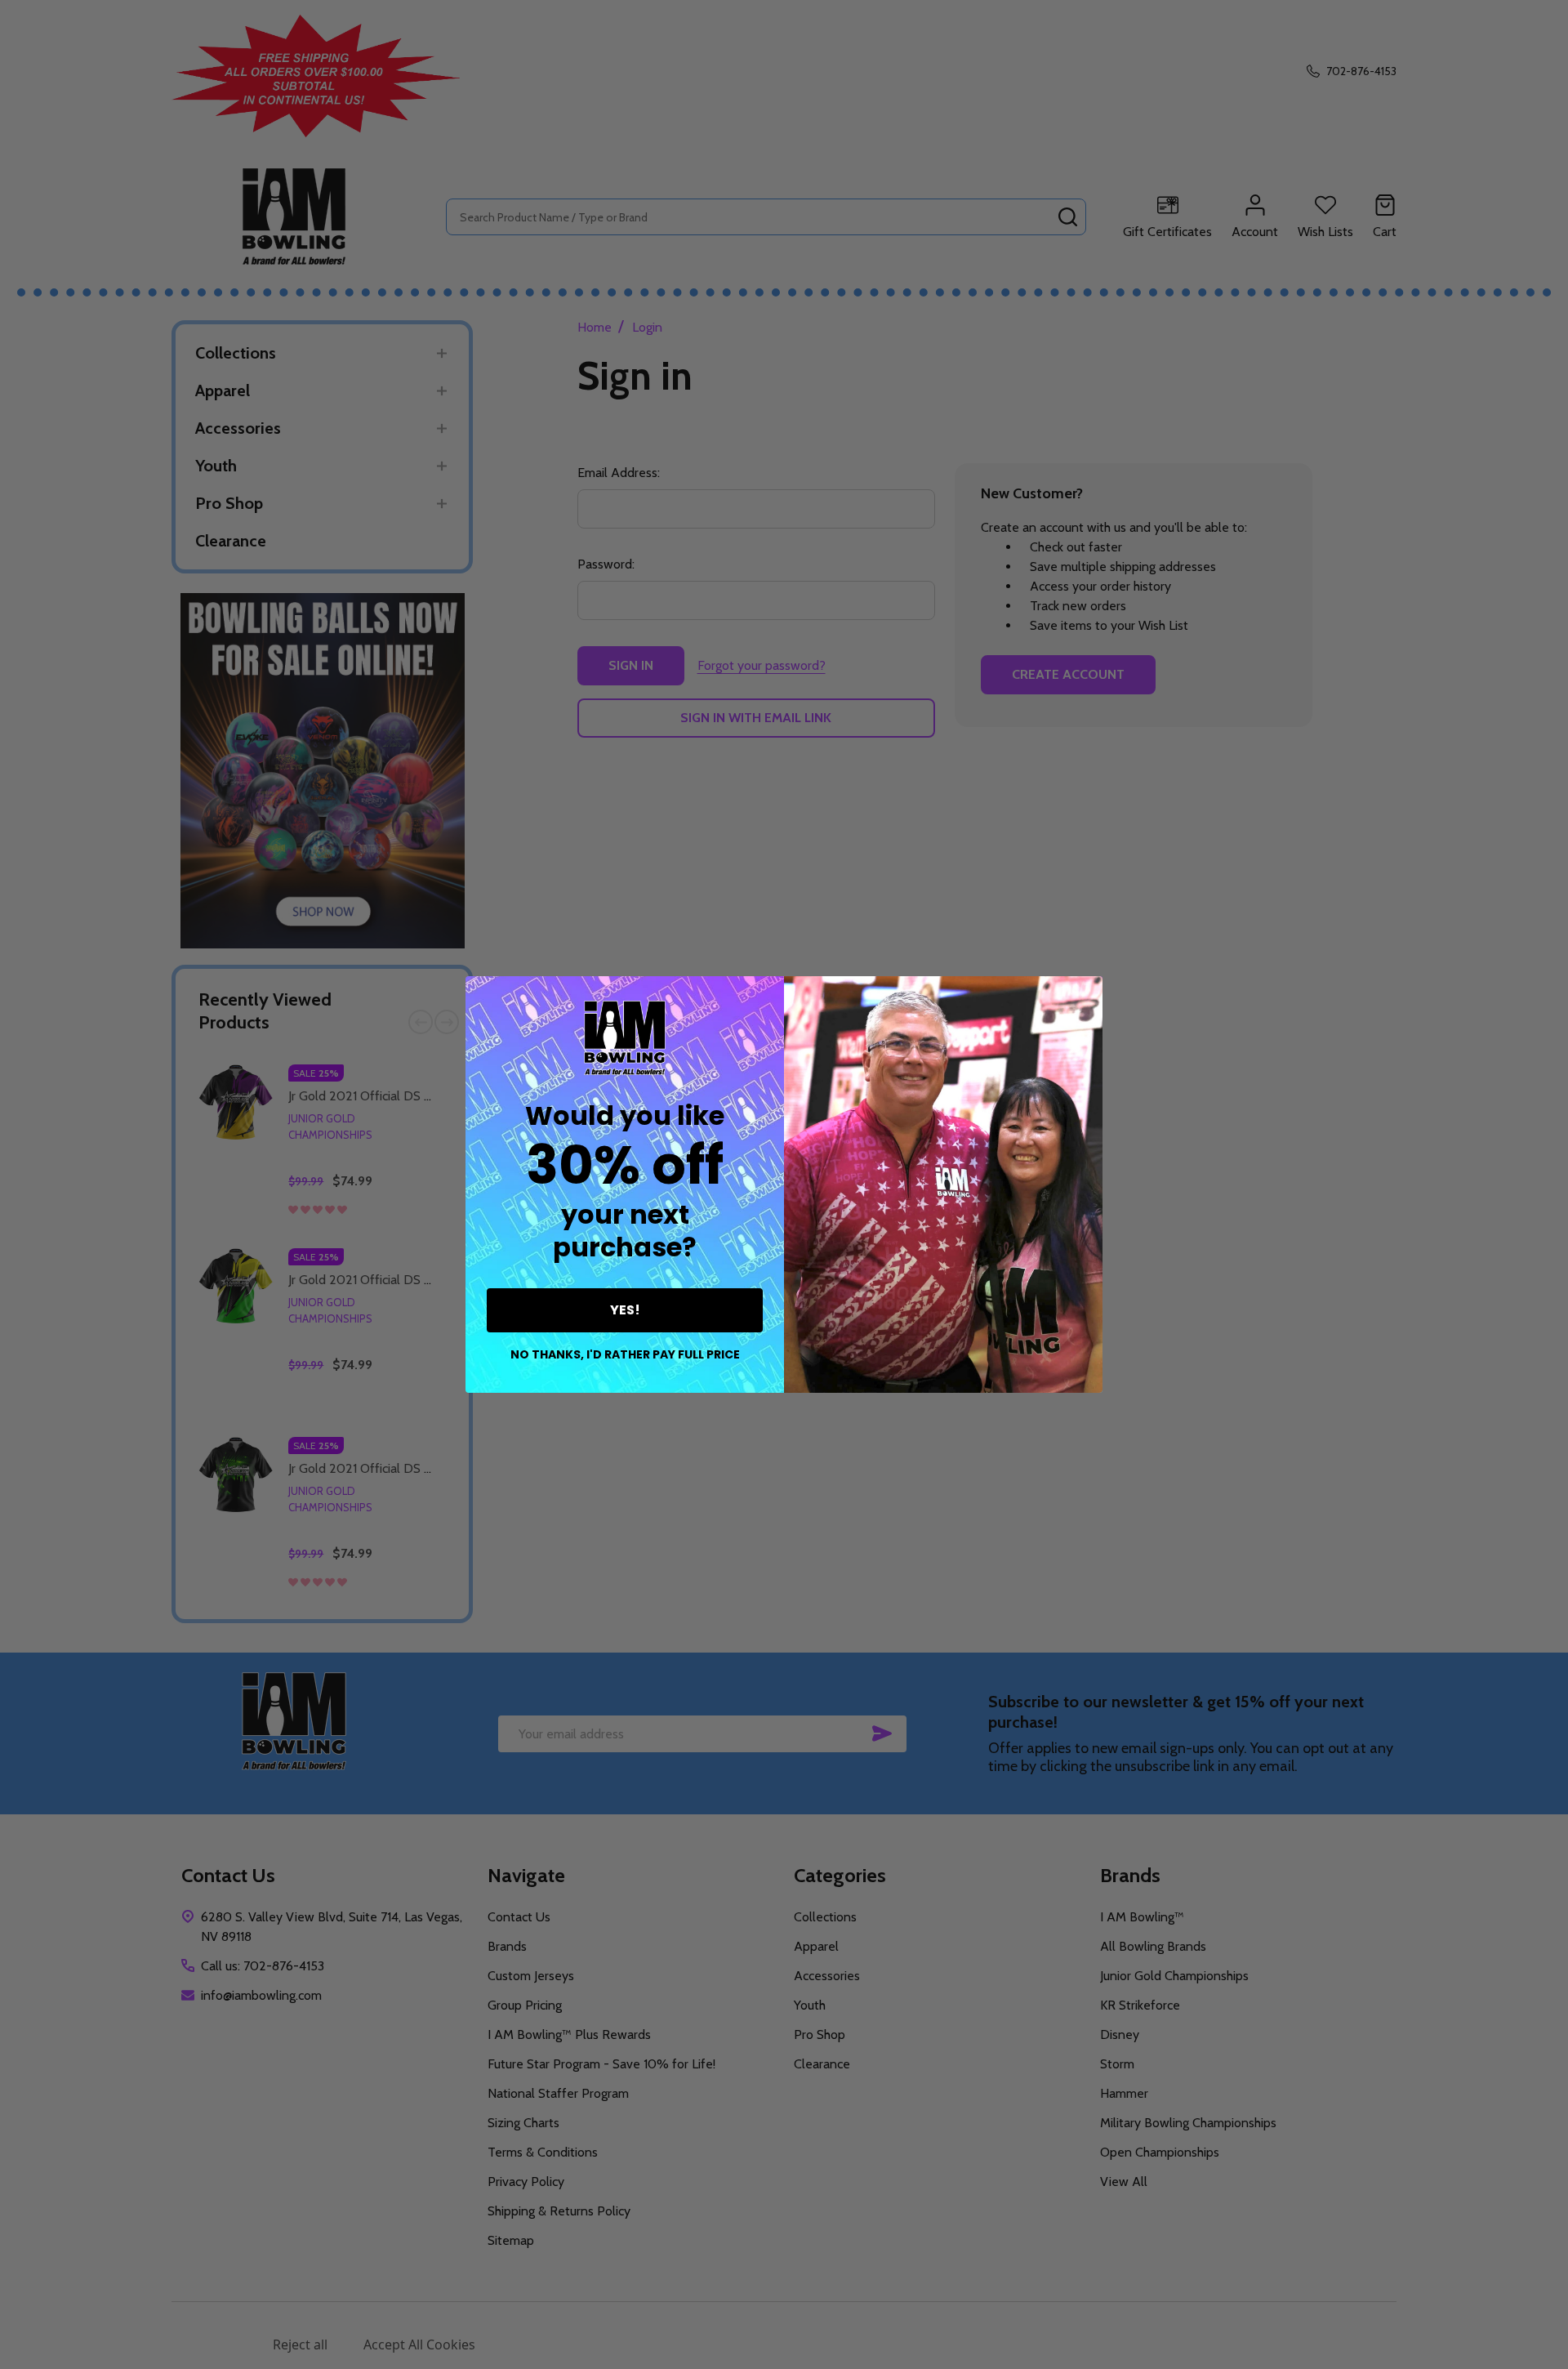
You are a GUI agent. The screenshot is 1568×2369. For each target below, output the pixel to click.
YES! (625, 1310)
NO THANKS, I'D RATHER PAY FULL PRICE (625, 1354)
